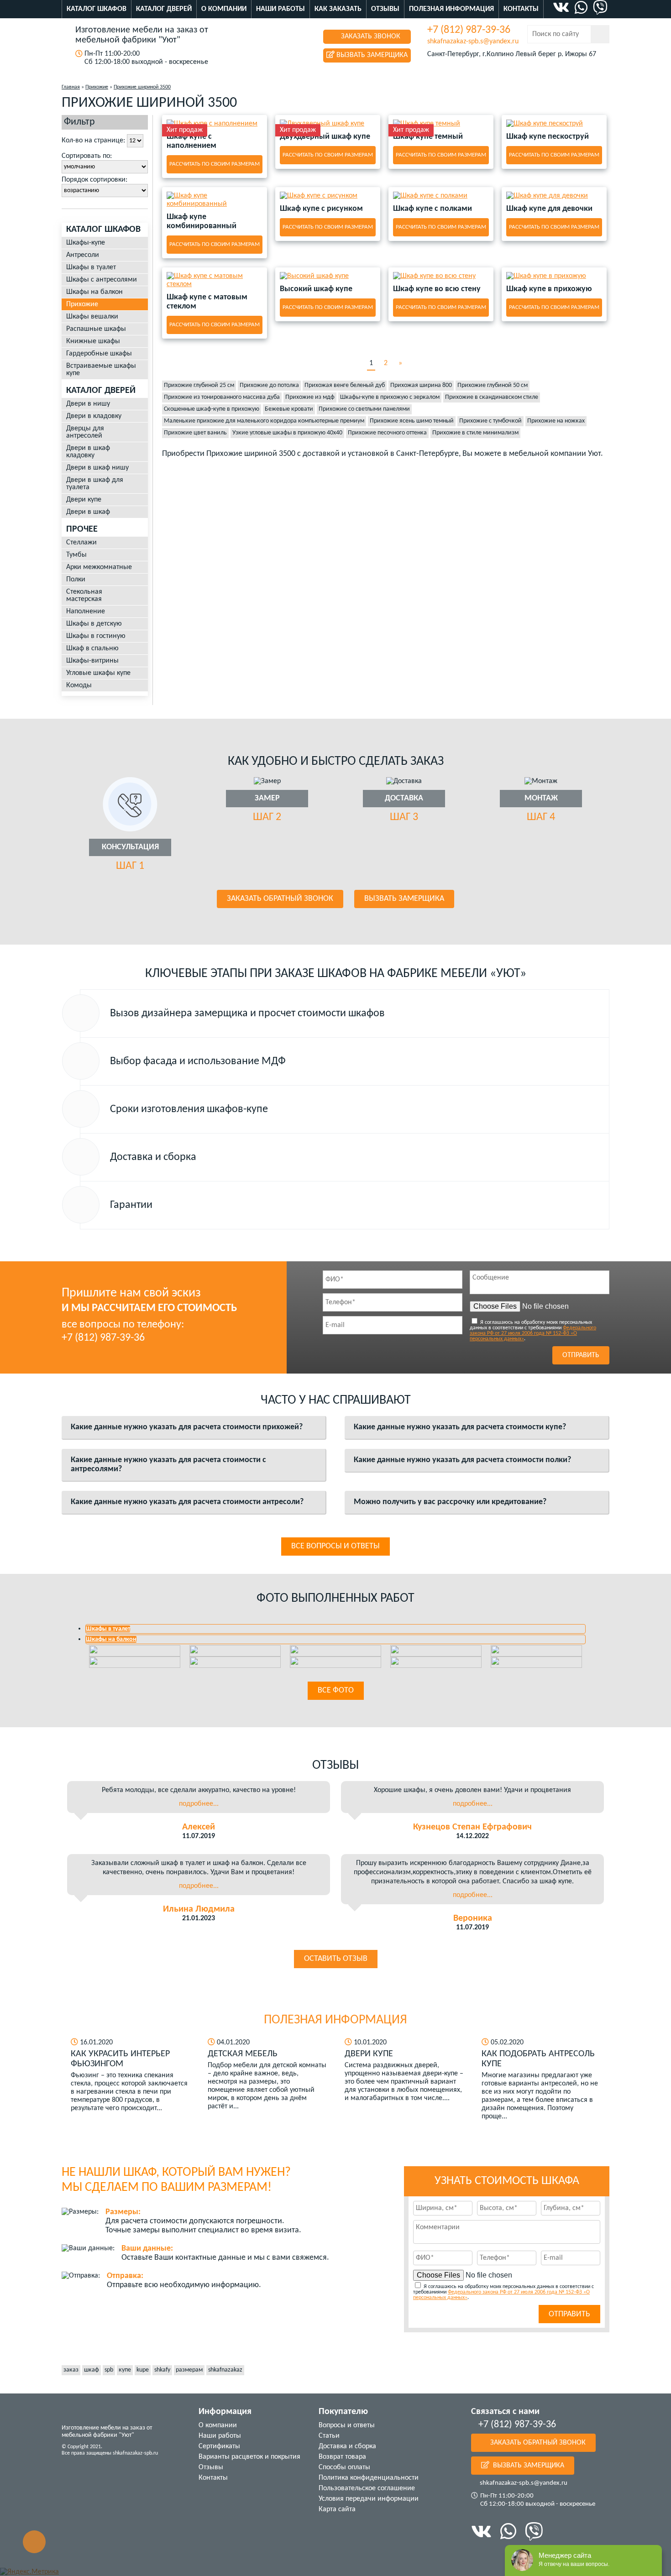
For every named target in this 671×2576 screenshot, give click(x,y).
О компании (224, 9)
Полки (76, 580)
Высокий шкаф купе (316, 289)
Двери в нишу (88, 404)
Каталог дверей (164, 9)
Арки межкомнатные (99, 567)
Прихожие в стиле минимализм (475, 433)
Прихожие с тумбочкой (490, 421)
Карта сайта (337, 2509)
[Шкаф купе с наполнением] (215, 124)
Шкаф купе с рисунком (321, 209)
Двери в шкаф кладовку (88, 452)
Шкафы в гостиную (96, 636)
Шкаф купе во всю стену (437, 289)
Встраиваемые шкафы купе (101, 370)
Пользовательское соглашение (367, 2488)
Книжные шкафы (93, 341)
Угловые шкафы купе (98, 673)
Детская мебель (243, 2054)
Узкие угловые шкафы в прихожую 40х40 (287, 433)
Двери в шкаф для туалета (95, 484)
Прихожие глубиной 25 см (199, 385)
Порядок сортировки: (94, 180)
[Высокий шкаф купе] (328, 276)
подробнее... (199, 1804)
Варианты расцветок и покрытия (249, 2457)
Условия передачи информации (369, 2499)
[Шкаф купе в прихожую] (554, 276)
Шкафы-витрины (92, 661)
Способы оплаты (344, 2467)
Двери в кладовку (94, 416)
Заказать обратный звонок (280, 899)
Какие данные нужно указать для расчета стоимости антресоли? (187, 1502)
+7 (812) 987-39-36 (469, 30)
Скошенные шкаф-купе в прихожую (212, 409)
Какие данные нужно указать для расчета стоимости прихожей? (187, 1427)
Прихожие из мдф (310, 397)
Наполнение (86, 611)
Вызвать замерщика (371, 55)
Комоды (79, 685)
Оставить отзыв (336, 1959)
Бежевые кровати (289, 409)
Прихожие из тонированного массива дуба (222, 397)
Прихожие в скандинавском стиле (492, 397)
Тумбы (76, 555)
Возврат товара (342, 2457)
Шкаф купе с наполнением (191, 141)
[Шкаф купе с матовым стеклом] (215, 280)
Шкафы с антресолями (102, 280)
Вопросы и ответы (347, 2425)
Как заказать (338, 9)
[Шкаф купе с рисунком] (328, 196)
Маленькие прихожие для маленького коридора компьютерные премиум (264, 421)
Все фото (336, 1690)
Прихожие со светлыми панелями (364, 409)
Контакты (521, 9)
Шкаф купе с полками (432, 209)
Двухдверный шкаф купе (325, 137)
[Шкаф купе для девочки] (554, 196)
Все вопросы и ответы (335, 1546)
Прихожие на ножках (556, 421)
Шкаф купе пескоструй (548, 137)
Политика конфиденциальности (369, 2478)
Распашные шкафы (96, 329)
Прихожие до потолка (269, 385)
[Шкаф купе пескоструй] (554, 124)
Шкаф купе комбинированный (202, 222)
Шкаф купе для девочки (549, 209)
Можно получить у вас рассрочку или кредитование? (450, 1502)
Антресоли (83, 255)
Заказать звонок (370, 37)
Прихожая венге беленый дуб (345, 385)
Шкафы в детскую (94, 624)
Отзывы (385, 9)
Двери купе (84, 500)
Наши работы (280, 9)
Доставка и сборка (347, 2446)
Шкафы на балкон (94, 292)
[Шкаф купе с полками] (441, 196)
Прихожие (82, 304)
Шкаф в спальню (92, 648)
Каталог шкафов (97, 9)
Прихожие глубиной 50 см (493, 385)
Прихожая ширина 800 (421, 385)
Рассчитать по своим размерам (215, 164)
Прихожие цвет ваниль (195, 433)
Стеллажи (81, 543)
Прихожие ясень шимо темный (412, 421)
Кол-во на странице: (93, 141)
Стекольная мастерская (84, 596)
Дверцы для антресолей (85, 432)
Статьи (329, 2436)
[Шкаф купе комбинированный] (215, 200)
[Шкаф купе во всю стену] (441, 276)
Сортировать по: (87, 156)
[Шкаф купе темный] (441, 124)
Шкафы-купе (86, 243)
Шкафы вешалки (92, 317)
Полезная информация (451, 9)
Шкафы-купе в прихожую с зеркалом (390, 397)
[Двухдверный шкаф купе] (328, 124)
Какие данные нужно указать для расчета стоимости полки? (462, 1460)
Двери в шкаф (88, 512)
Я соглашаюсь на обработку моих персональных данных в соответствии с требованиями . (533, 1331)
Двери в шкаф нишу (97, 468)
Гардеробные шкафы (99, 354)
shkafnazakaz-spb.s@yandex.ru (473, 42)
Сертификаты (219, 2446)
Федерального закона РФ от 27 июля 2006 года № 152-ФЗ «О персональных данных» (533, 1333)
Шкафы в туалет (91, 267)
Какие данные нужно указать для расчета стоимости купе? (460, 1427)
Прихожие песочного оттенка (387, 433)
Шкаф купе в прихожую (549, 289)
